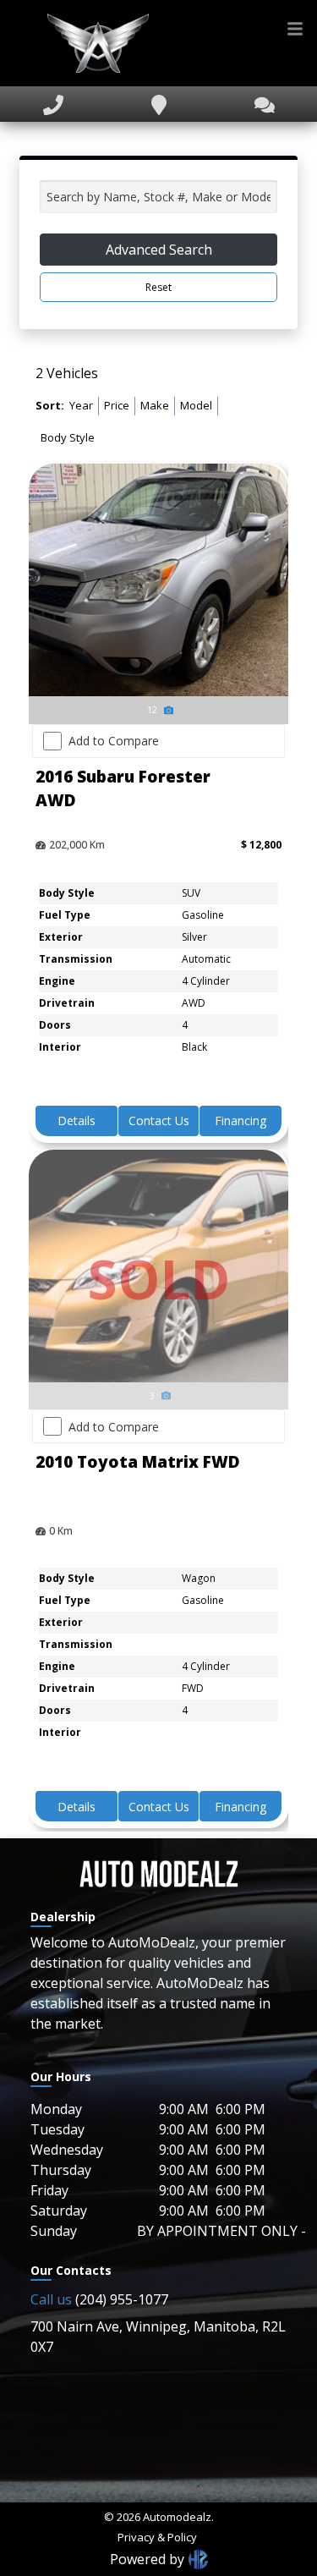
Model (196, 405)
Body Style (68, 437)
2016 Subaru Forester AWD (123, 789)
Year (81, 405)
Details (77, 1120)
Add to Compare (114, 741)
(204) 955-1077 (99, 2299)
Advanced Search (159, 250)
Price (117, 405)
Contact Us (159, 1120)
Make (155, 405)
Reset (158, 287)
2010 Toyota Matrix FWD (138, 1462)
